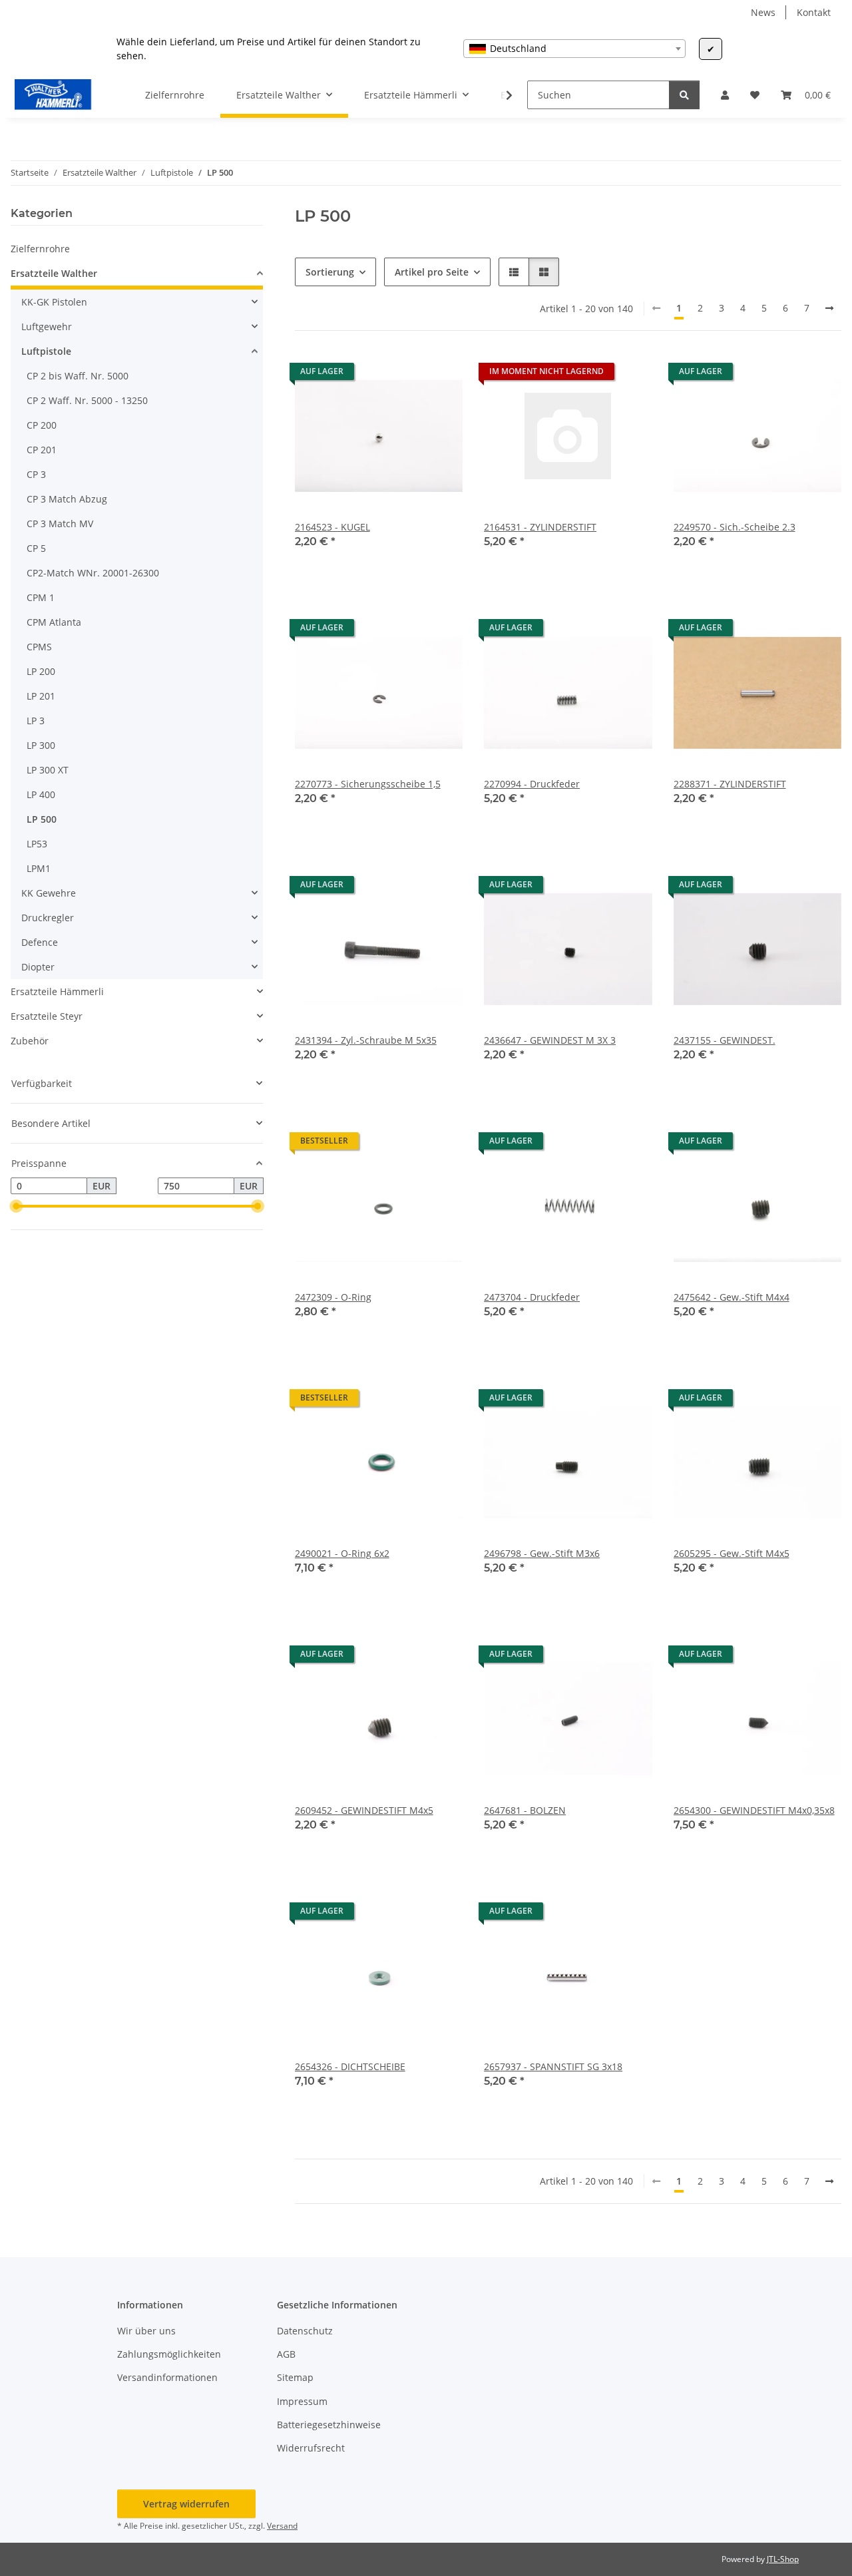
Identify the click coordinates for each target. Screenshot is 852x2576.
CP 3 (36, 474)
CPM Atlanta (54, 622)
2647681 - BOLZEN (525, 1810)
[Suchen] (684, 95)
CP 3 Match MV (60, 524)
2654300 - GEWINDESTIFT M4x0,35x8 (754, 1810)
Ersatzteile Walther (54, 273)
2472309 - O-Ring (333, 1297)
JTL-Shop (783, 2559)
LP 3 (36, 721)
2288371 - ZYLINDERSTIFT (730, 784)
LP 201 (41, 696)
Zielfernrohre (40, 249)
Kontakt (814, 12)
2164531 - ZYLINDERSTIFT (540, 527)
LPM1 (39, 868)
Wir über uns (146, 2331)
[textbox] (574, 49)
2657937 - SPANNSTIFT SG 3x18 (553, 2066)
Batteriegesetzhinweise (329, 2425)
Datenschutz (305, 2331)
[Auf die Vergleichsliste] (405, 375)
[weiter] (829, 308)
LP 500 (42, 819)
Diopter (38, 967)
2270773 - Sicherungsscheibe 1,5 (368, 784)
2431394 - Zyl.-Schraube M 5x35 (366, 1040)
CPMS (39, 647)
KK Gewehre (49, 893)
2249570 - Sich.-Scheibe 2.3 (735, 527)
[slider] (16, 1207)
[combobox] (574, 49)
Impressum (302, 2401)
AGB (286, 2354)
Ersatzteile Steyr (47, 1016)
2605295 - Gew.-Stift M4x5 (732, 1553)
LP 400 (41, 794)
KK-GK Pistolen (54, 302)
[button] (725, 95)
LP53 (37, 844)
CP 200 (42, 425)
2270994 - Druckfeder (532, 784)
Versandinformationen (167, 2377)
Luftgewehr (47, 326)
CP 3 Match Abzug (67, 499)
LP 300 (41, 745)
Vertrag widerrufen (186, 2504)
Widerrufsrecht (311, 2448)
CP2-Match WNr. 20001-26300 (93, 573)
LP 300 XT (48, 770)
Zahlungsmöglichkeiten (169, 2354)
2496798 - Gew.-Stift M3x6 (542, 1553)
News (763, 12)
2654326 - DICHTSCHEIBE (350, 2066)
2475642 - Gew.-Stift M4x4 (732, 1297)
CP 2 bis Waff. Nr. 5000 (78, 376)
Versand (282, 2526)
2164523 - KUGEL (332, 527)
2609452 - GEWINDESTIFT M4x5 (364, 1810)
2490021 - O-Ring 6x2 (342, 1553)
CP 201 (42, 450)
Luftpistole (46, 351)
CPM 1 (41, 597)
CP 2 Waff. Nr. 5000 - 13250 (87, 400)
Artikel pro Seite (432, 272)
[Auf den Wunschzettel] (440, 375)
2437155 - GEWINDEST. (725, 1040)
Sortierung (330, 272)
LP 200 (41, 671)
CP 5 (36, 548)
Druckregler (48, 918)
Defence (40, 942)
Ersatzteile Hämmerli (57, 991)
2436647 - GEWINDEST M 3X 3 (550, 1040)
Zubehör (30, 1041)
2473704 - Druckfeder (532, 1297)
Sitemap (295, 2377)
